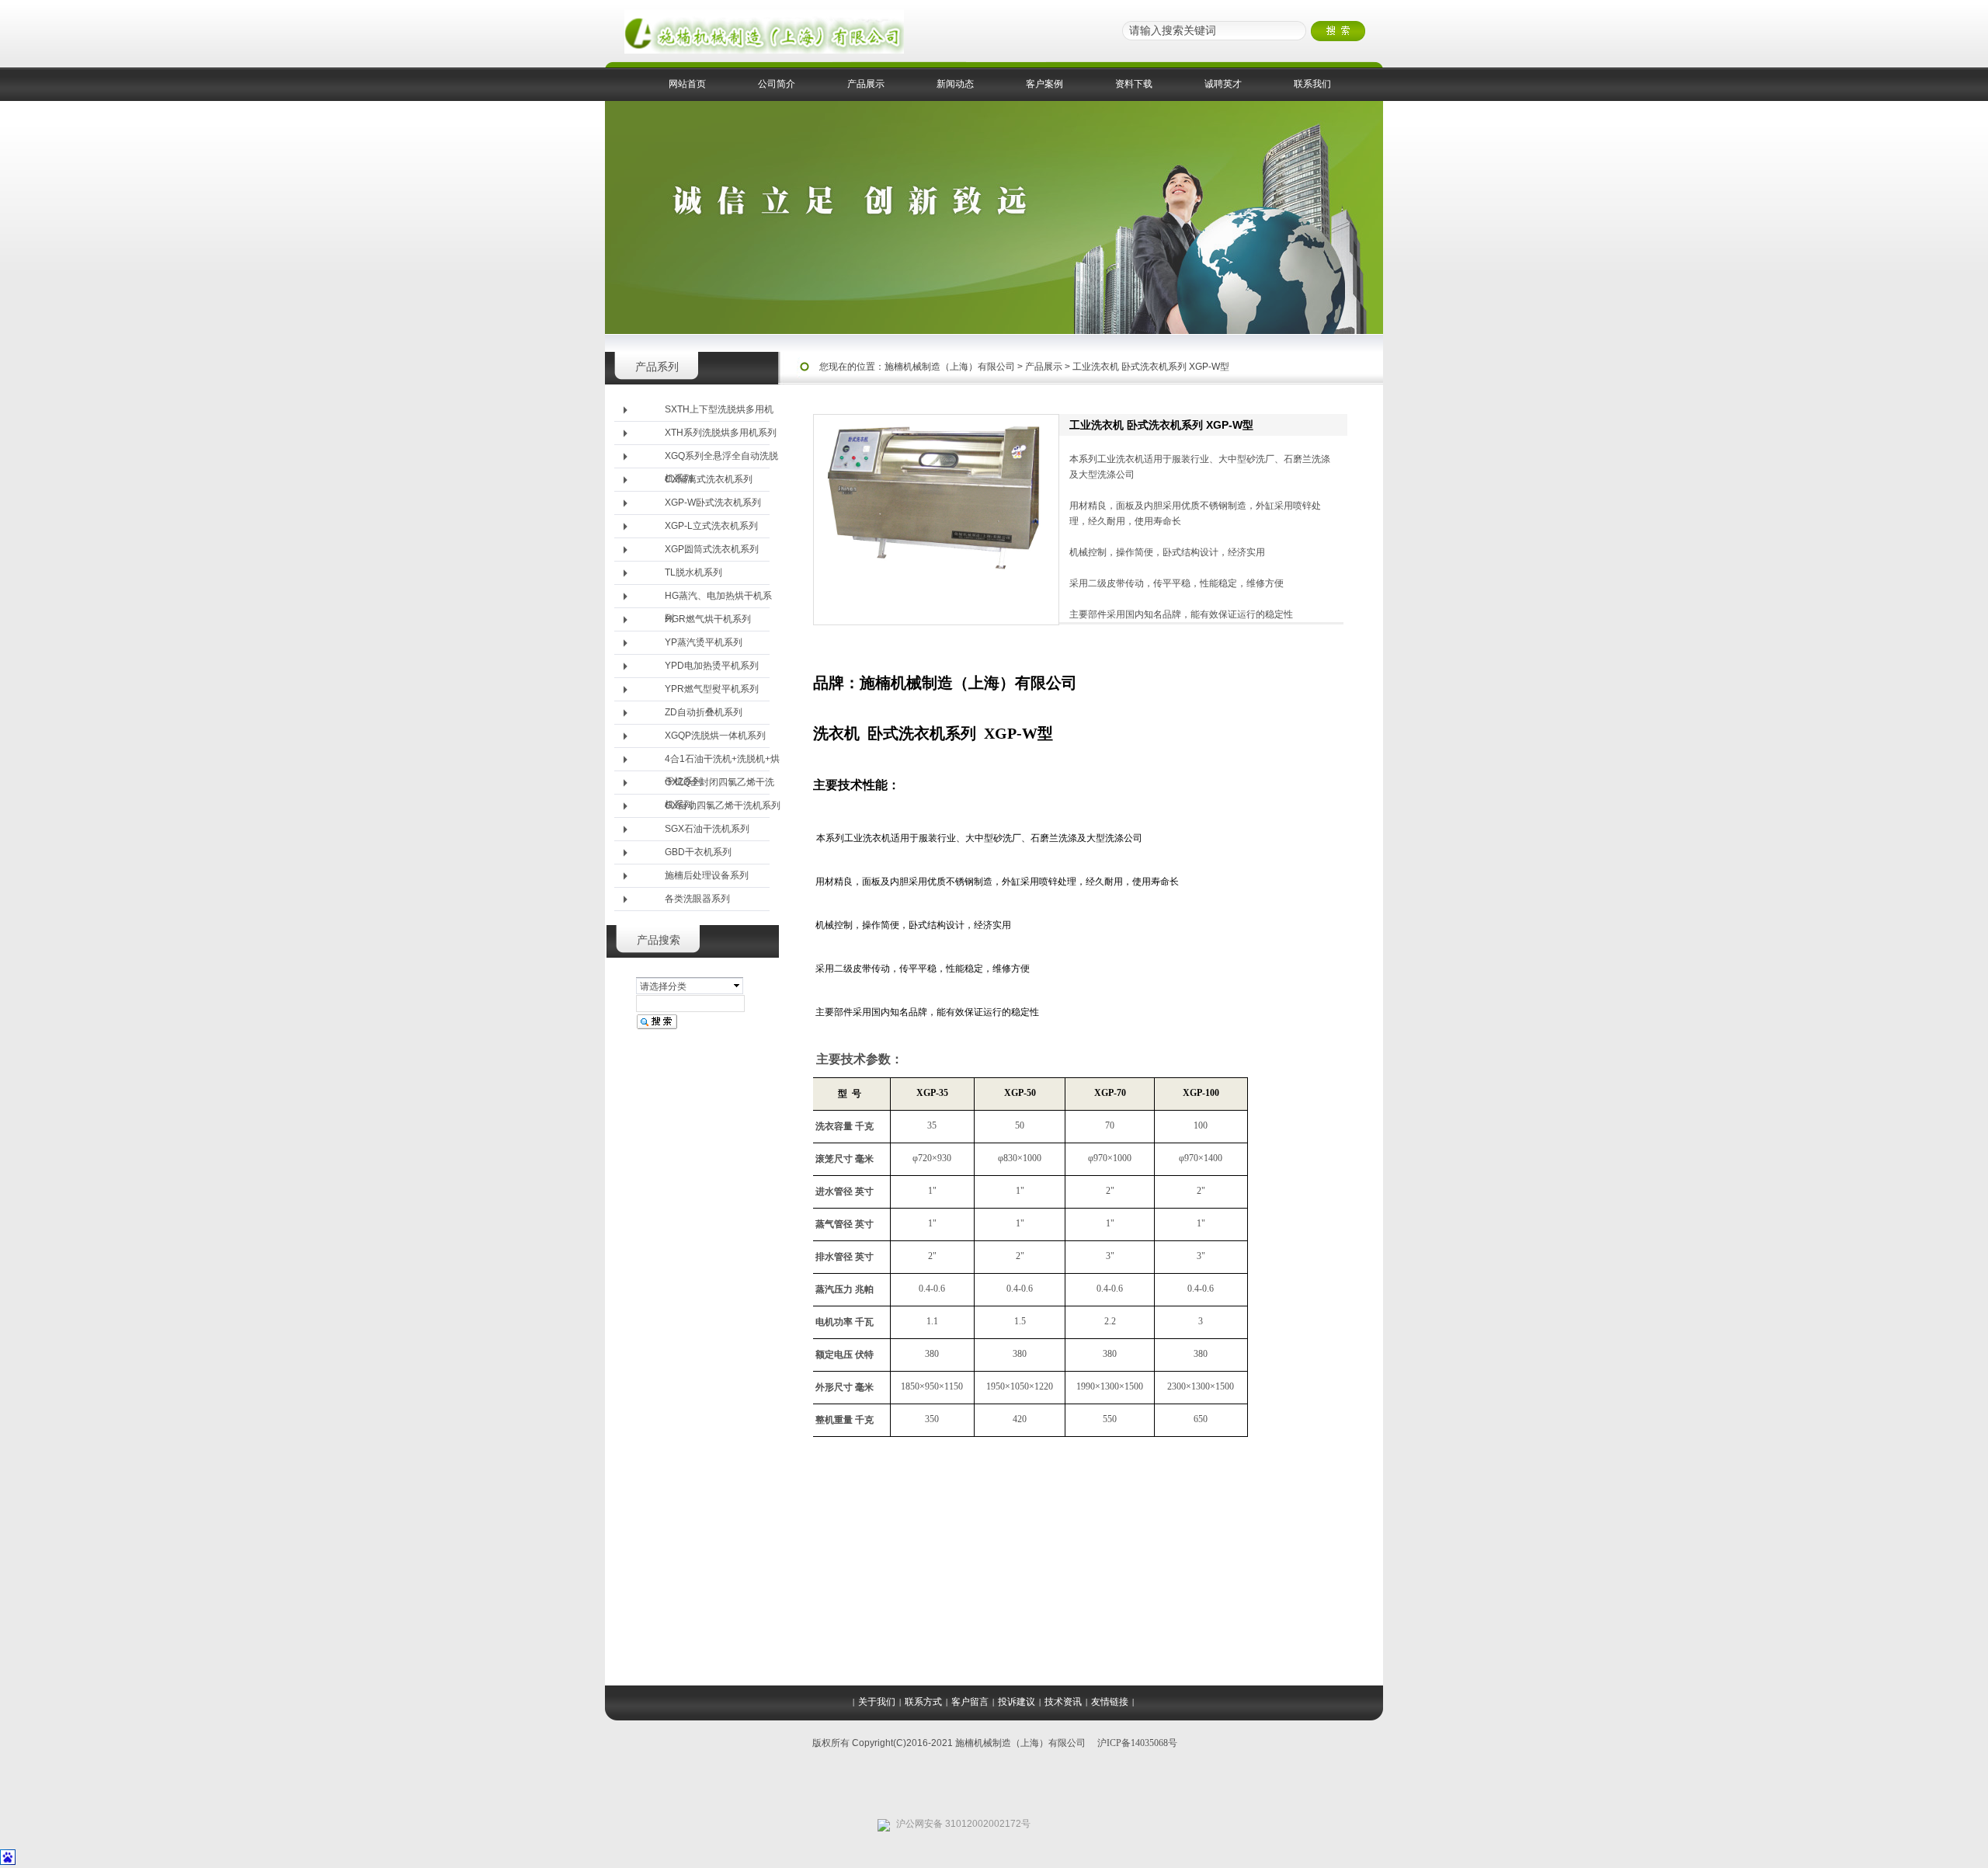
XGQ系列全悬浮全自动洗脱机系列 (721, 459)
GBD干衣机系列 (698, 852)
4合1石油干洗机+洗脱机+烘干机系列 (722, 762)
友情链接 (1110, 1702)
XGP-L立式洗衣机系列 (711, 526)
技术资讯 (1063, 1702)
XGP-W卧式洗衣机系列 (713, 503)
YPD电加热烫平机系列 (712, 666)
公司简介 (777, 84)
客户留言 (970, 1702)
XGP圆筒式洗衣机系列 (712, 549)
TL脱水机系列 (693, 572)
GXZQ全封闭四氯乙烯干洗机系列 (719, 786)
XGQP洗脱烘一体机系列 (715, 736)
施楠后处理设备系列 (707, 875)
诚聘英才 (1223, 84)
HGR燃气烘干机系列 (708, 619)
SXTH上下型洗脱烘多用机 (719, 409)
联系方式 (923, 1702)
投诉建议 (1017, 1702)
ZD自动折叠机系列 (704, 712)
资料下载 (1134, 84)
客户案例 (1044, 84)
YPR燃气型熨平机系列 (712, 689)
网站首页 (687, 84)
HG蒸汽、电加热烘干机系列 (718, 599)
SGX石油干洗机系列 (707, 829)
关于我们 (877, 1702)
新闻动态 (955, 84)
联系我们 (1312, 84)
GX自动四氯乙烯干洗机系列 (723, 805)
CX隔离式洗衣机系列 (709, 479)
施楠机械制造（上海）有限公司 (950, 367)
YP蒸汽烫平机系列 (704, 642)
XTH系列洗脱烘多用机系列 (721, 433)
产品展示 (866, 84)
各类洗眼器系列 (697, 899)
